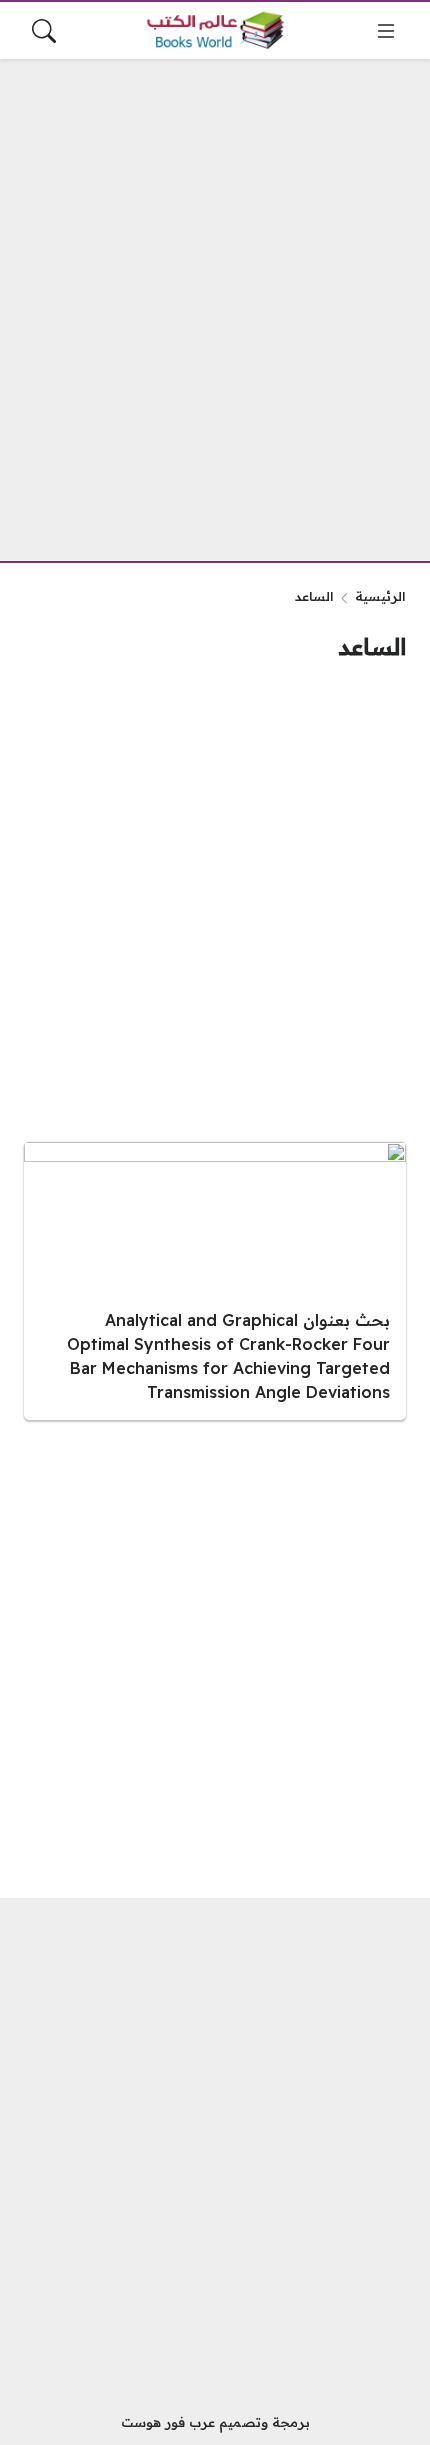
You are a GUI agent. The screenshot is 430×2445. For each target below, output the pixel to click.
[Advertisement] (215, 298)
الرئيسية (380, 596)
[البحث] (44, 31)
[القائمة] (386, 31)
